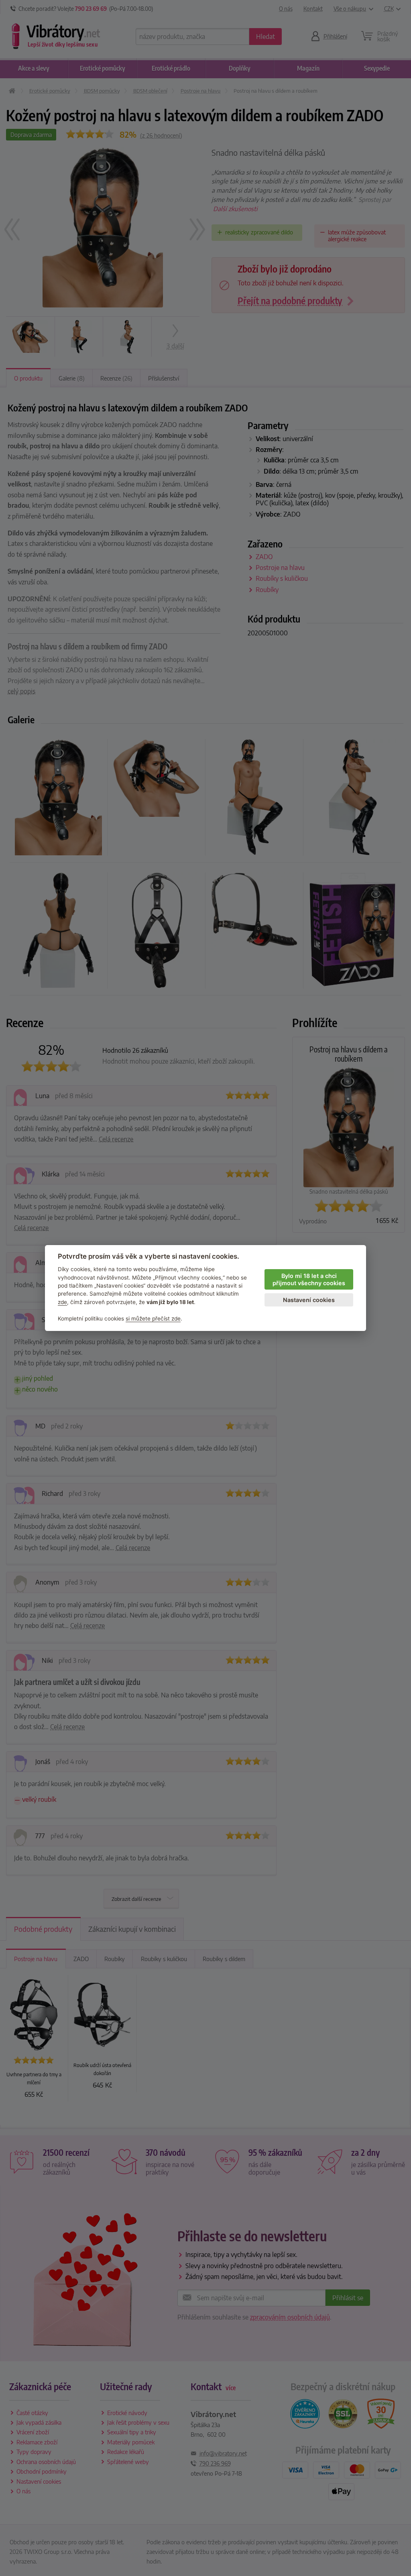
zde (62, 1302)
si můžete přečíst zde (153, 1319)
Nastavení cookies (309, 1300)
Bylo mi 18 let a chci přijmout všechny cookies (309, 1280)
